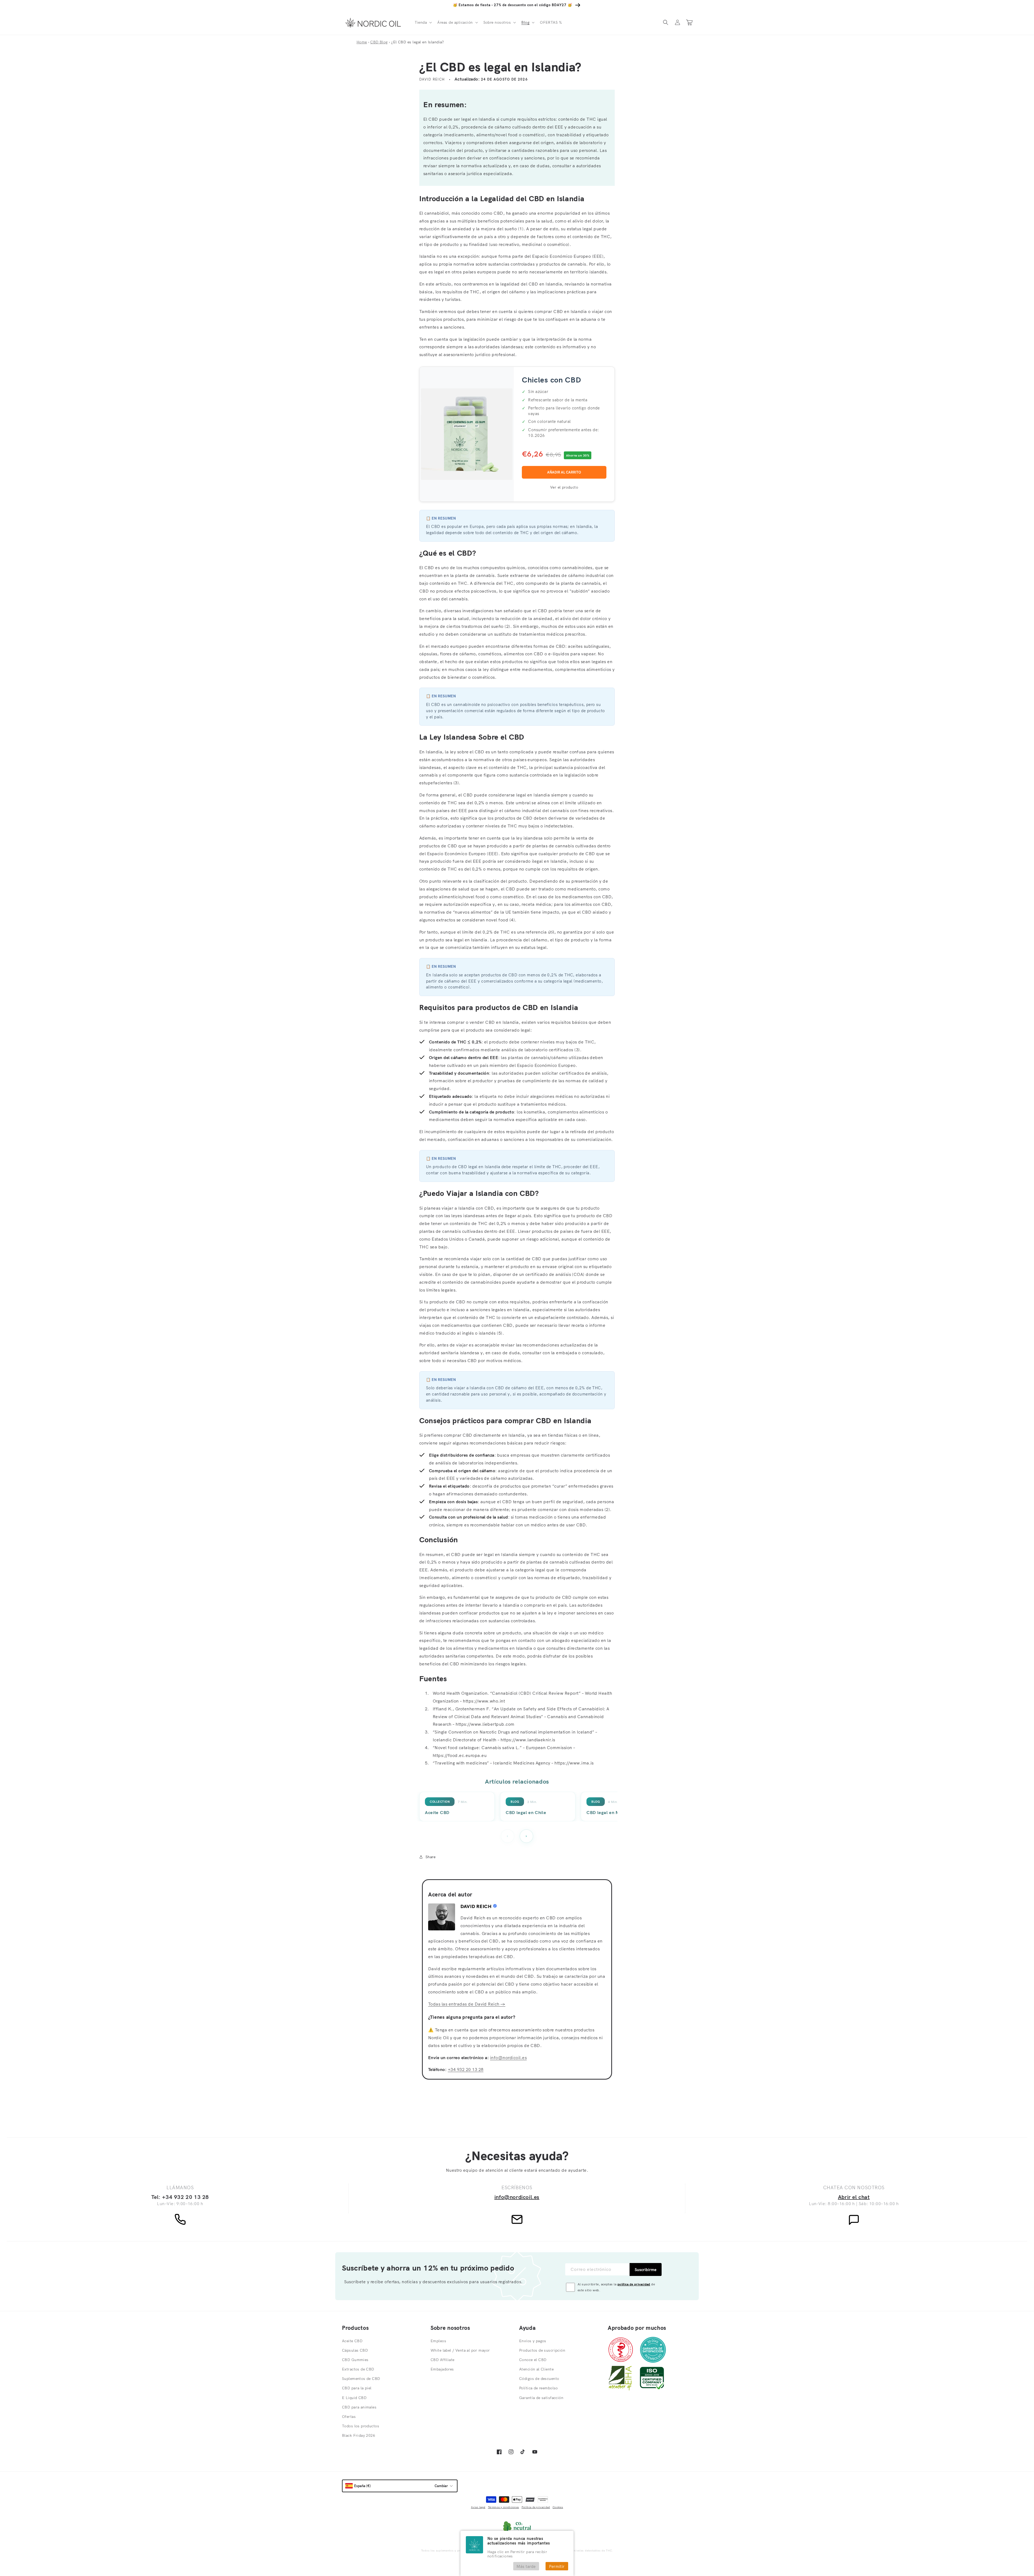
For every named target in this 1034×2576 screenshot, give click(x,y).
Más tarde (526, 2566)
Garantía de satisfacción (541, 2398)
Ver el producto (564, 487)
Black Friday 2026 (359, 2435)
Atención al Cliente (536, 2369)
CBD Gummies (355, 2360)
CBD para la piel (357, 2388)
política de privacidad (634, 2284)
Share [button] (430, 1857)
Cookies (558, 2507)
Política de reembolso (539, 2388)
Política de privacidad (536, 2507)
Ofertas (349, 2417)
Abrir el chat (854, 2197)
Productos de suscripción (542, 2350)
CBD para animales (359, 2407)
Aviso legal (478, 2507)
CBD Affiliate (442, 2360)
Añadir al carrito (564, 472)
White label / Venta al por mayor (460, 2350)
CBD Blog (379, 42)
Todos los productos (361, 2426)
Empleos (438, 2341)
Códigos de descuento (539, 2379)
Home (362, 42)
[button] (423, 22)
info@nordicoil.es (508, 2058)
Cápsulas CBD (355, 2350)
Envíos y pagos (533, 2341)
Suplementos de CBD (361, 2379)
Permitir (557, 2566)
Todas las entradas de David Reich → (467, 2004)
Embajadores (442, 2369)
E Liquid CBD (354, 2398)
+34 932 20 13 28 (466, 2069)
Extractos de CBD (358, 2369)
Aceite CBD (352, 2341)
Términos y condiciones (504, 2507)
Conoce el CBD (533, 2360)
